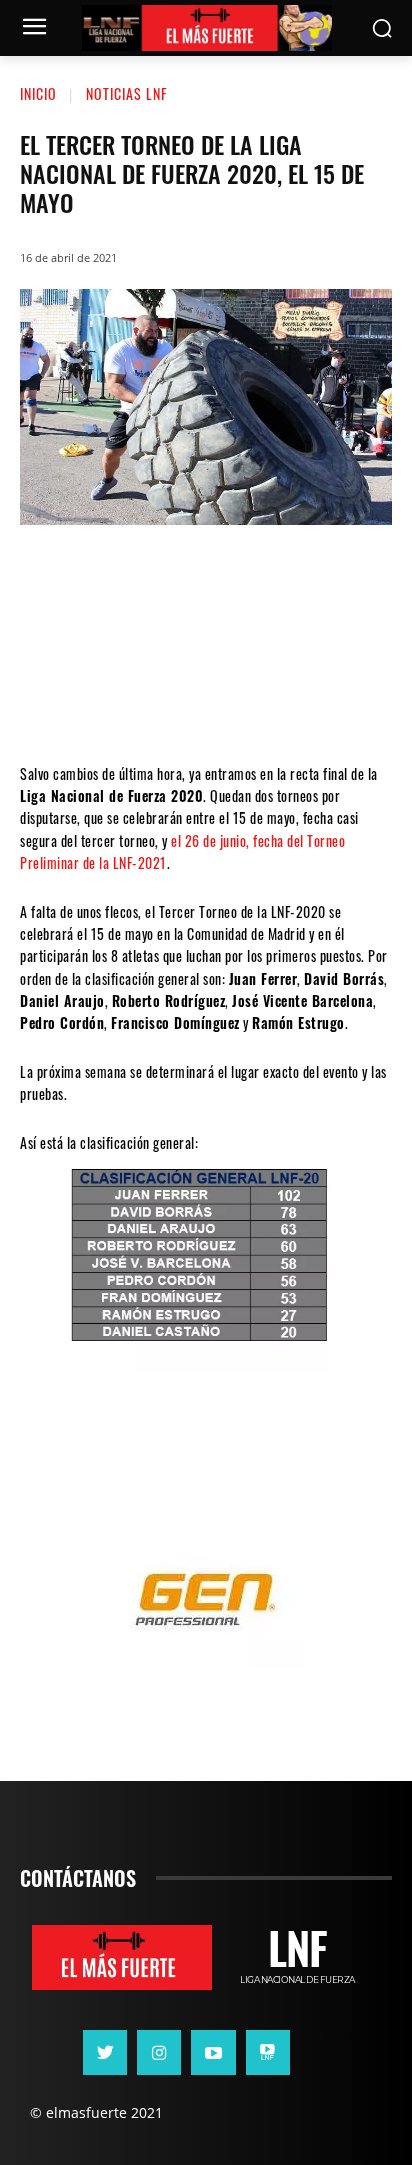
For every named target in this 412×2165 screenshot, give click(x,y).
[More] (326, 703)
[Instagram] (159, 2052)
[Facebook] (85, 703)
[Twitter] (145, 703)
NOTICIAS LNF (126, 93)
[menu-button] (34, 29)
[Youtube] (213, 2052)
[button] (382, 28)
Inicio (38, 93)
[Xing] (268, 2052)
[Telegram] (265, 703)
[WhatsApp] (205, 703)
